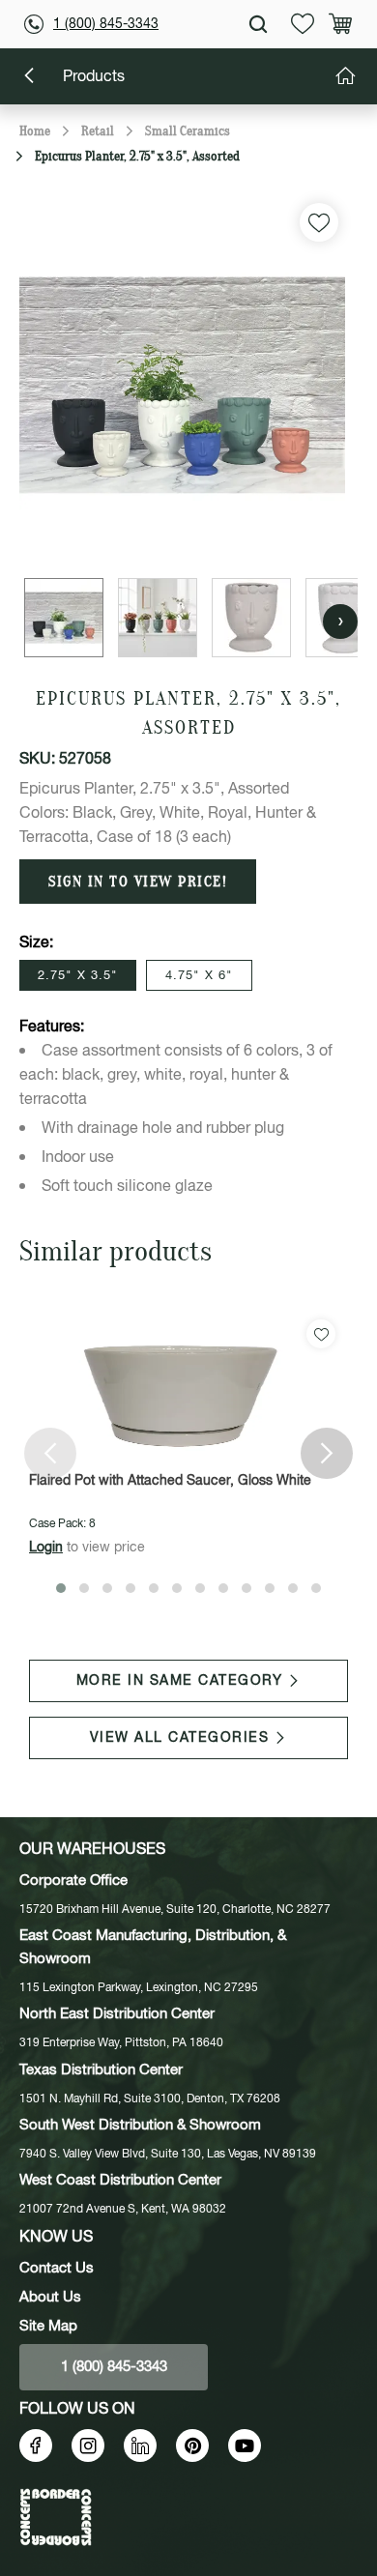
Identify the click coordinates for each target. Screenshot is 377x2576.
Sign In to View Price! (138, 882)
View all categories (180, 1738)
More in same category (180, 1681)
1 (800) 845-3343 (106, 24)
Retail (98, 131)
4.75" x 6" (199, 976)
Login (46, 1548)
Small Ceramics (188, 131)
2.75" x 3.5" (78, 976)
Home (35, 131)
